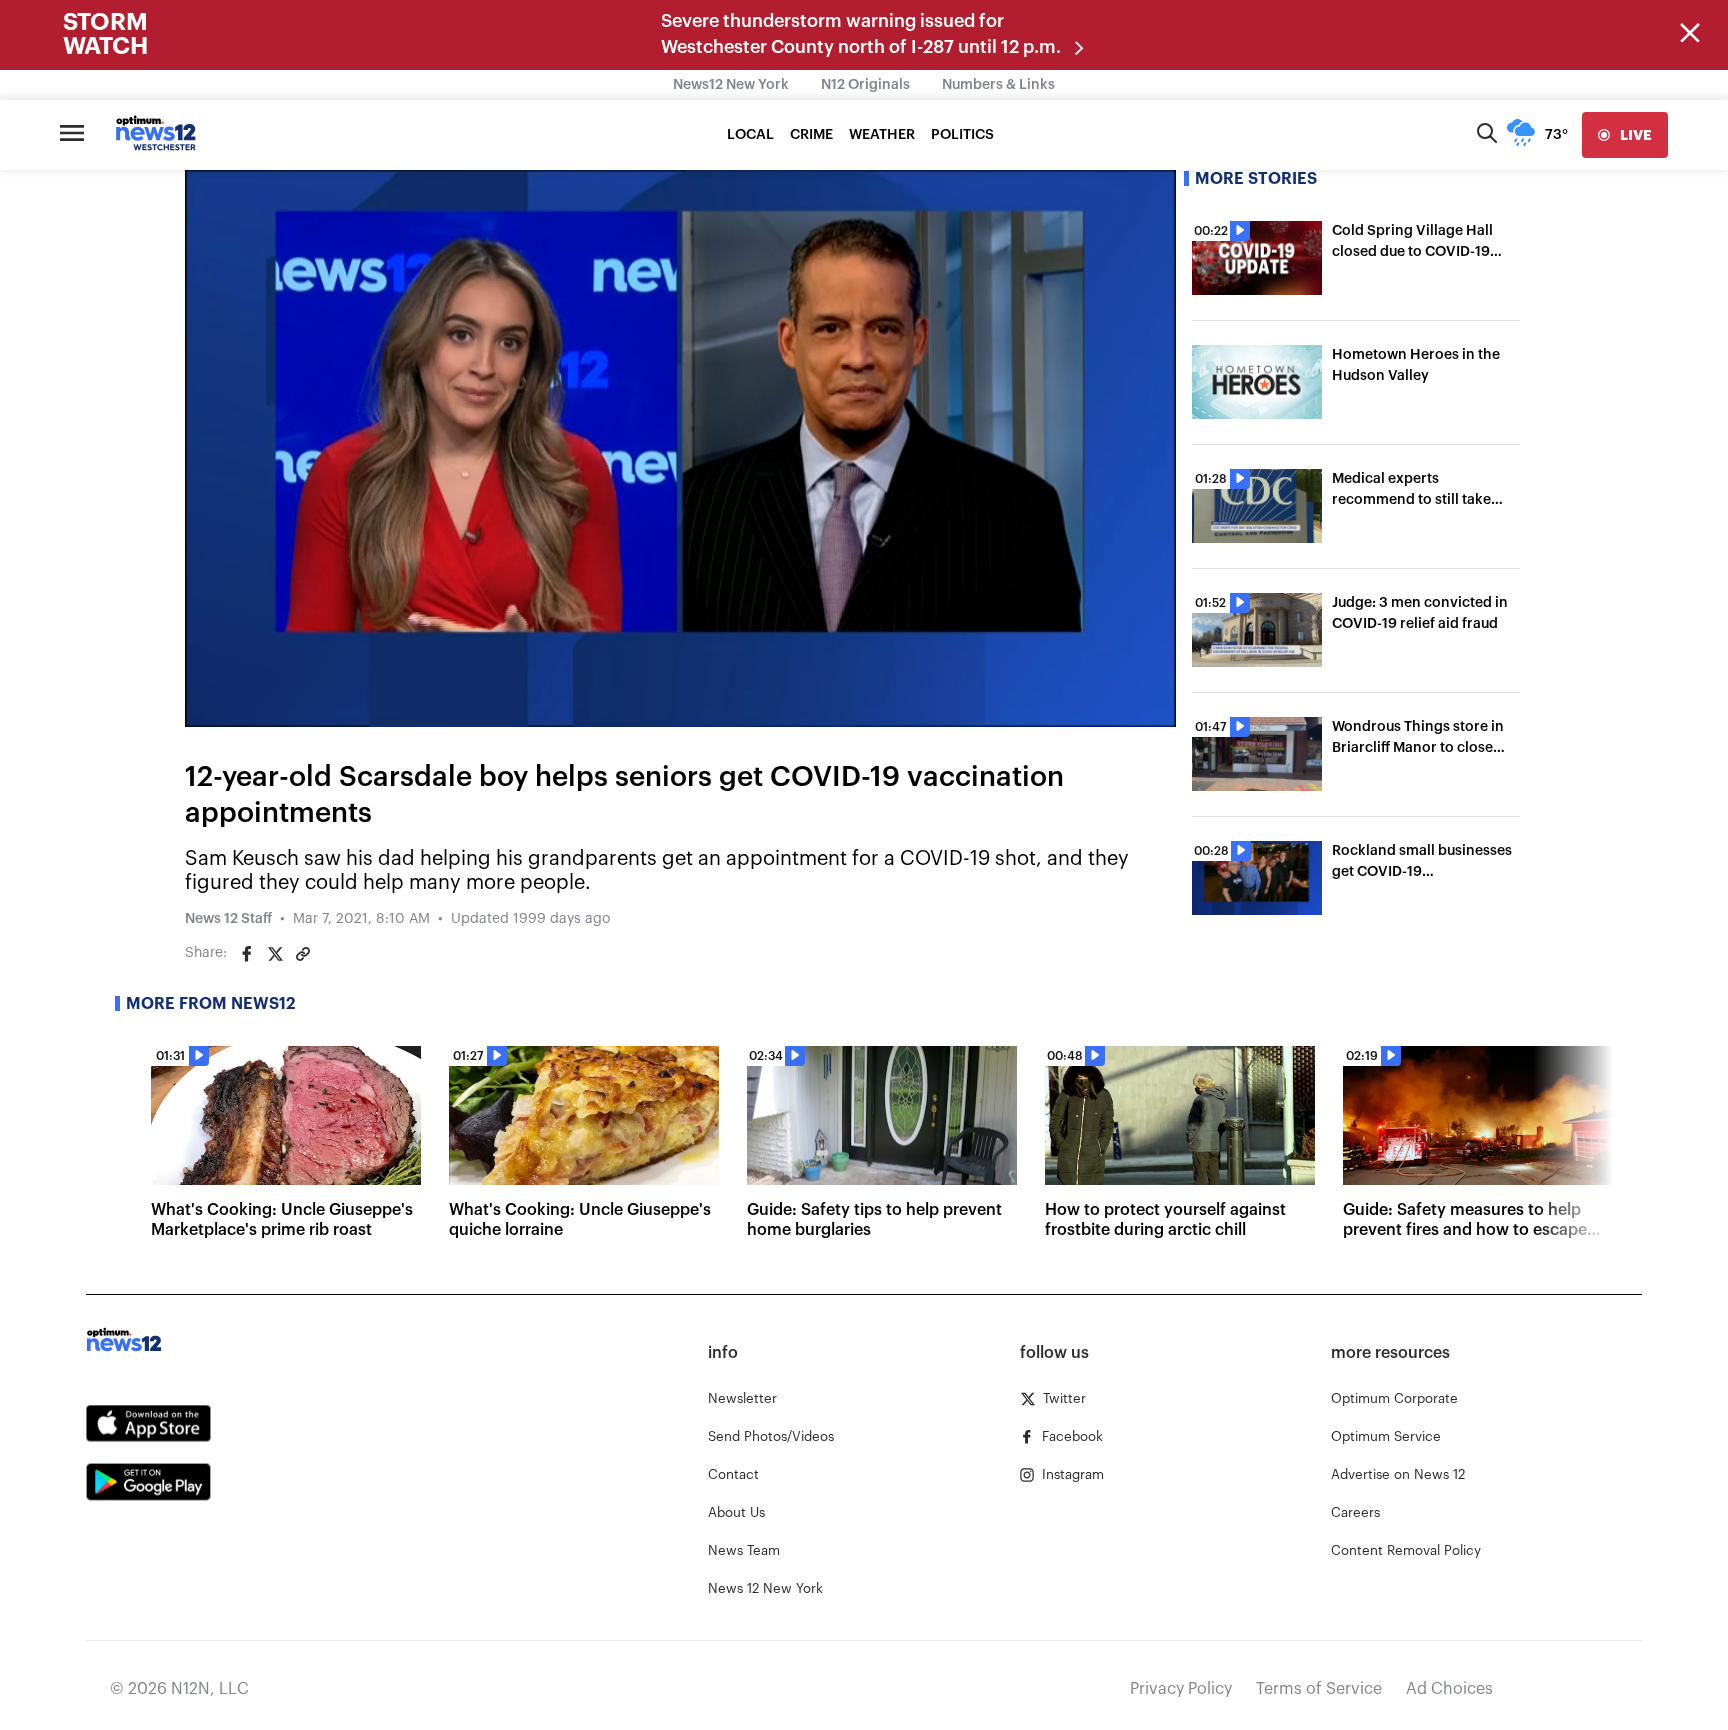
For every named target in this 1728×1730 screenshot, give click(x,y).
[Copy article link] (303, 954)
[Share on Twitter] (275, 954)
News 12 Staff (228, 919)
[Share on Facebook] (247, 954)
